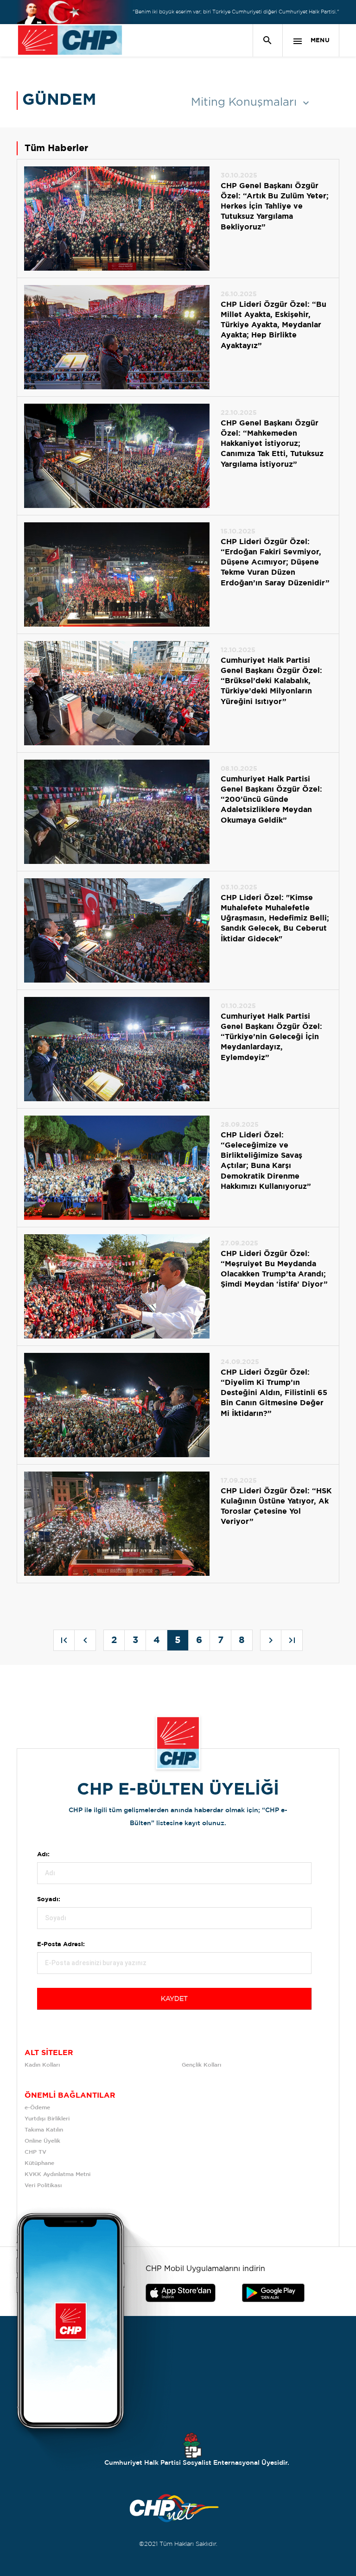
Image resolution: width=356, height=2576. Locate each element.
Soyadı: (49, 1900)
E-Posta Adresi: (61, 1945)
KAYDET (174, 1999)
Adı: (43, 1855)
